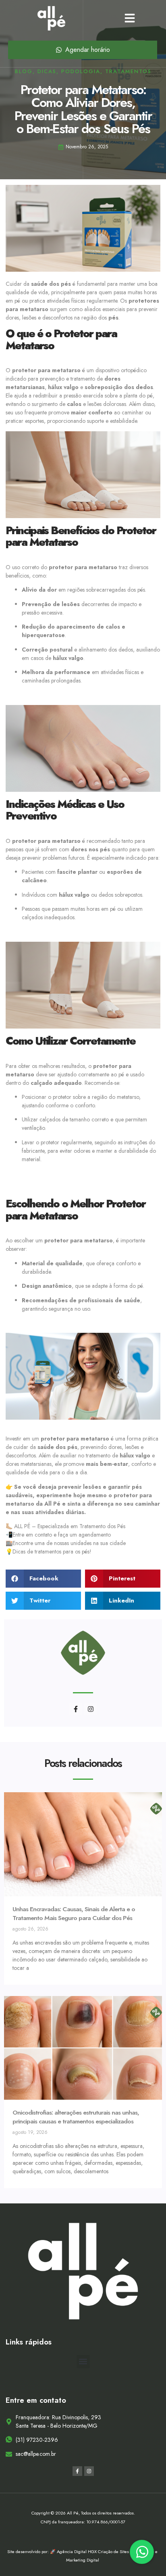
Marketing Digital (83, 2560)
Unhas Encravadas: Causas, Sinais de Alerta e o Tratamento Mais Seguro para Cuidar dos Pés (74, 1913)
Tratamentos (128, 71)
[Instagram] (91, 1709)
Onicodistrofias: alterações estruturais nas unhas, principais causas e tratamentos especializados (76, 2117)
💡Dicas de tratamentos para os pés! (49, 1551)
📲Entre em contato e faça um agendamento (58, 1535)
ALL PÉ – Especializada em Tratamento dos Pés (70, 1526)
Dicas (47, 71)
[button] (130, 18)
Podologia (81, 71)
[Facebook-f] (76, 1709)
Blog (24, 71)
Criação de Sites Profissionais (127, 2551)
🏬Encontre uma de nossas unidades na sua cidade (66, 1543)
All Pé (52, 1504)
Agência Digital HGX (77, 2551)
